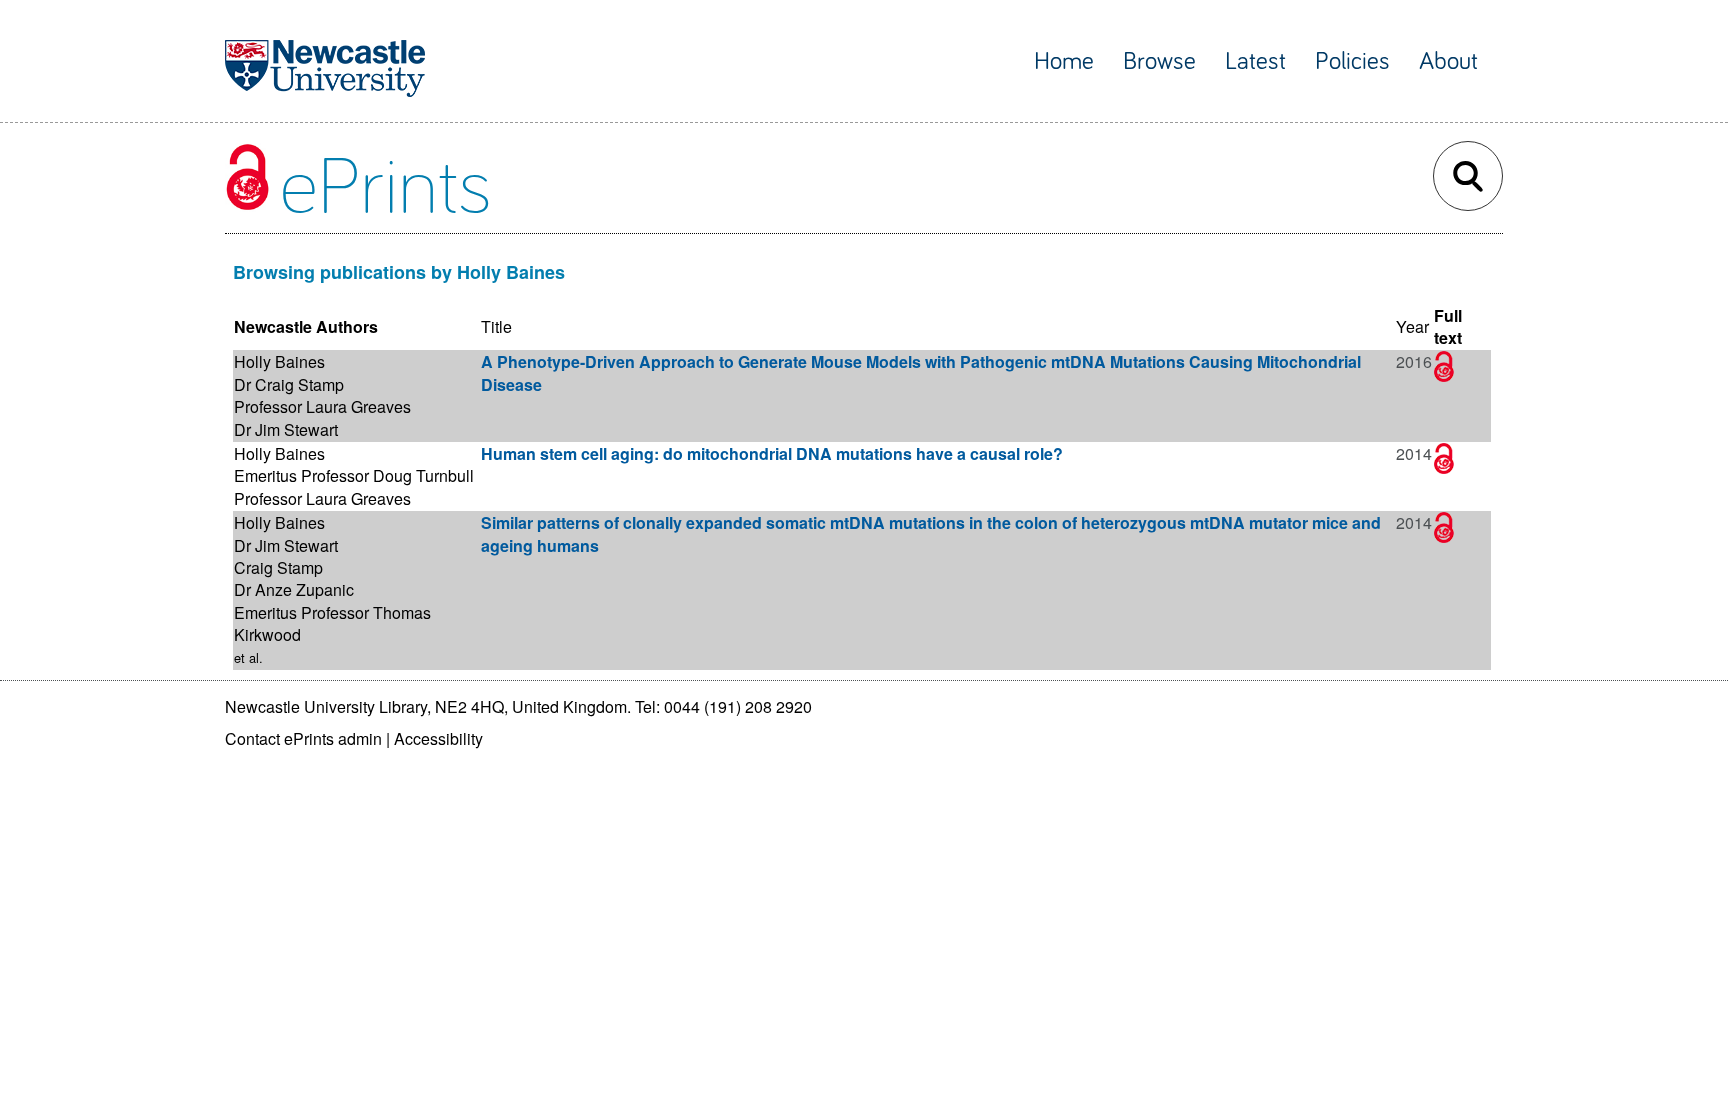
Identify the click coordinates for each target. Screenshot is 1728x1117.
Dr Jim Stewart (286, 429)
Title (496, 326)
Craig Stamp (278, 567)
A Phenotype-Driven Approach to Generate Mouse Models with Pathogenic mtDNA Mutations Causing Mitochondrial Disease (921, 372)
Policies (1352, 61)
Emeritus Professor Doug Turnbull (354, 475)
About (1448, 61)
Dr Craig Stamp (289, 384)
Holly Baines (279, 361)
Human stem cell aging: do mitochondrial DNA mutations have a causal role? (772, 453)
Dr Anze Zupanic (294, 589)
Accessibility (438, 738)
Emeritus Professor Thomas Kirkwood (332, 623)
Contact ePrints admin (303, 738)
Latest (1255, 61)
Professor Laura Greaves (322, 406)
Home (1064, 61)
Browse (1159, 61)
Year (1412, 326)
